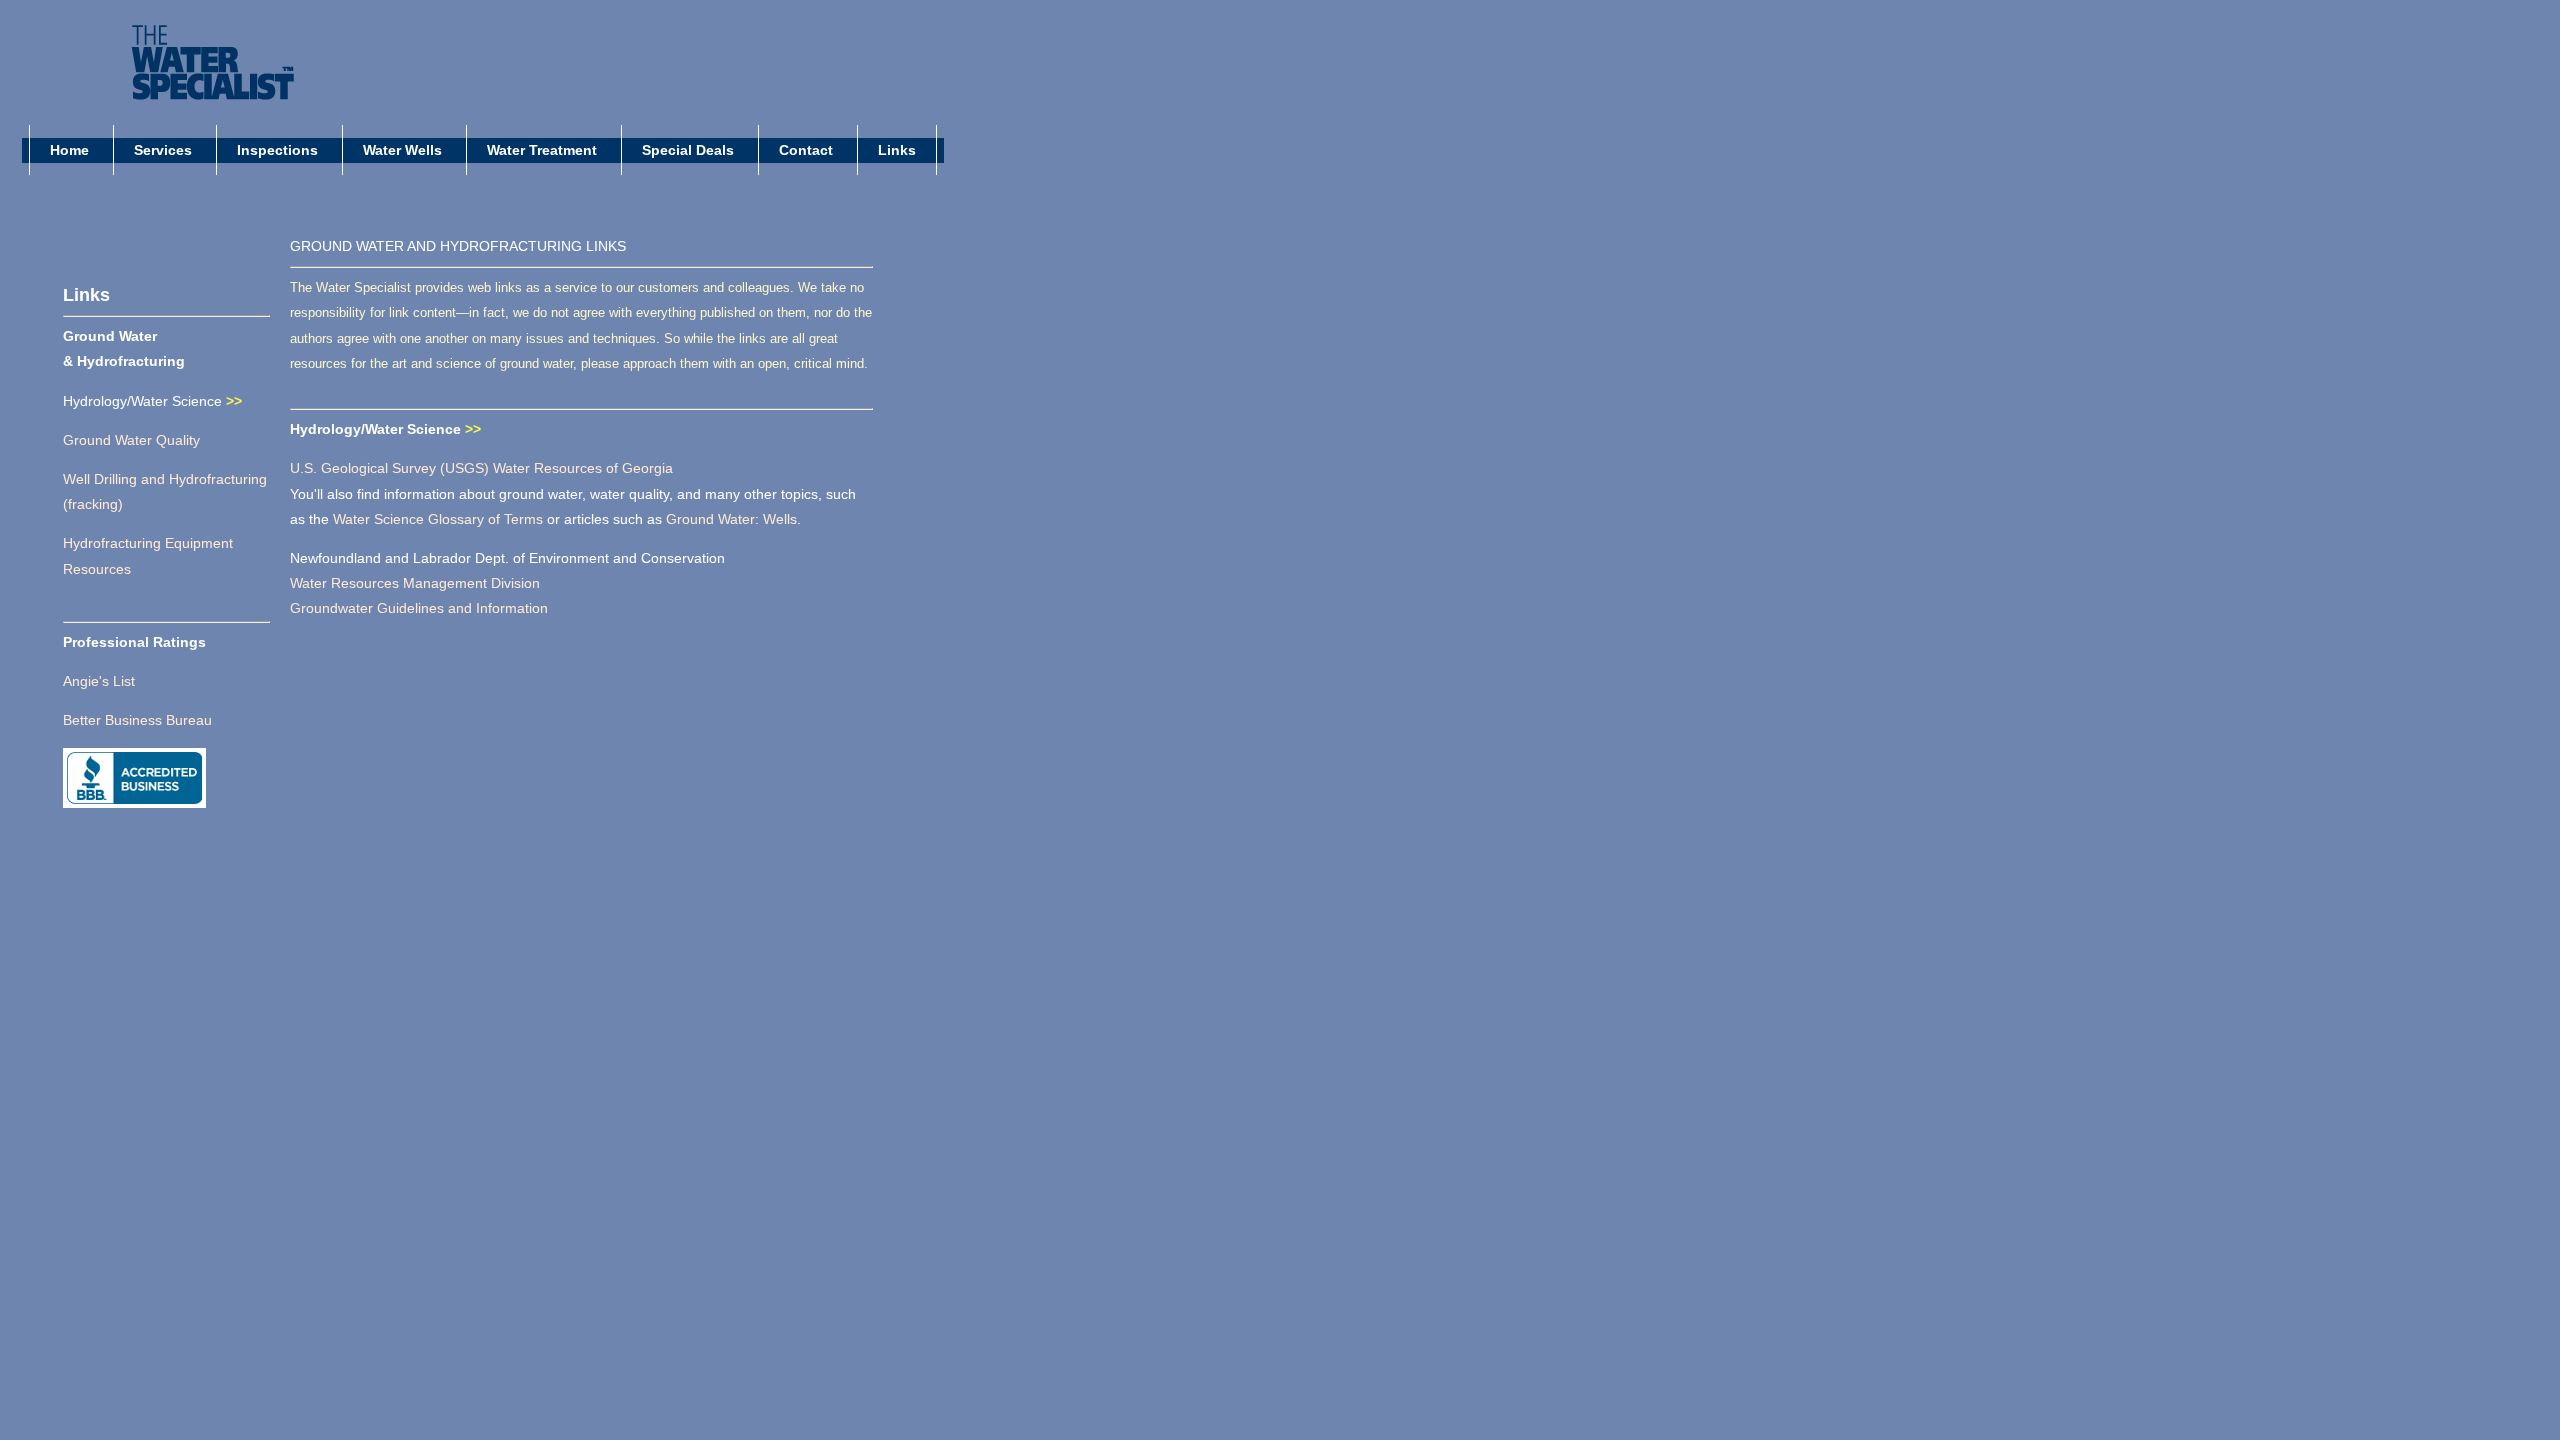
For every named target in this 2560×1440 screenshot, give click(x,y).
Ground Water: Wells (731, 519)
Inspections (279, 150)
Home (71, 150)
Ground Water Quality (131, 440)
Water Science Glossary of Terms (440, 519)
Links (897, 150)
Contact (808, 150)
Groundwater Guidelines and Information (419, 608)
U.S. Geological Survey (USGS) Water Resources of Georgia (481, 468)
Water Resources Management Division (415, 583)
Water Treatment (544, 150)
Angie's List (99, 681)
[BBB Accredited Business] (134, 799)
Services (165, 150)
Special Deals (690, 150)
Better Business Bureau (137, 720)
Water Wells (404, 150)
